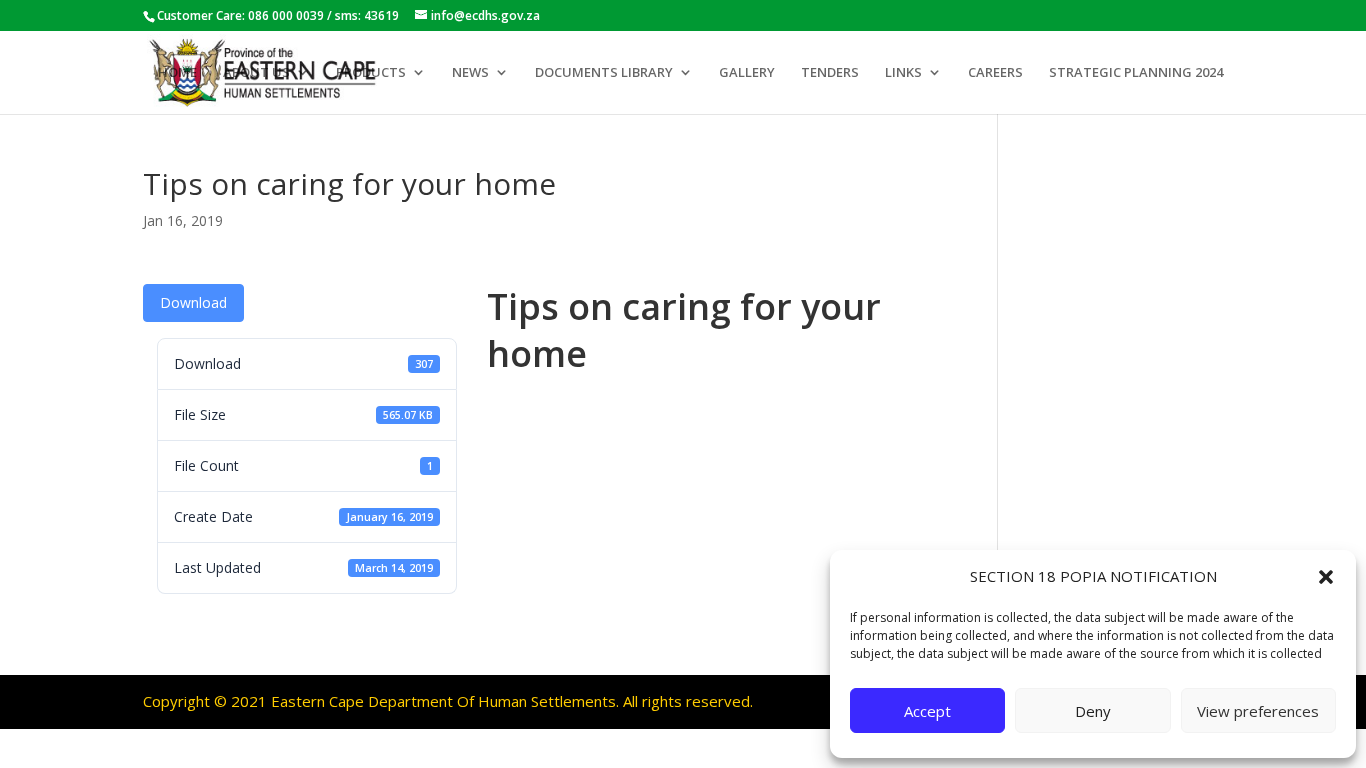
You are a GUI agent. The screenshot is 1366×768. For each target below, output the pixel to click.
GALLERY (747, 73)
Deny (1093, 711)
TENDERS (830, 73)
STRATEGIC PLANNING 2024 (1136, 73)
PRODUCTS (371, 73)
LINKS (903, 73)
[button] (1326, 577)
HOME (177, 73)
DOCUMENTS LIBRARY (604, 73)
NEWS (470, 73)
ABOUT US (256, 73)
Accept (927, 711)
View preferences (1258, 711)
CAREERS (995, 73)
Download (193, 302)
